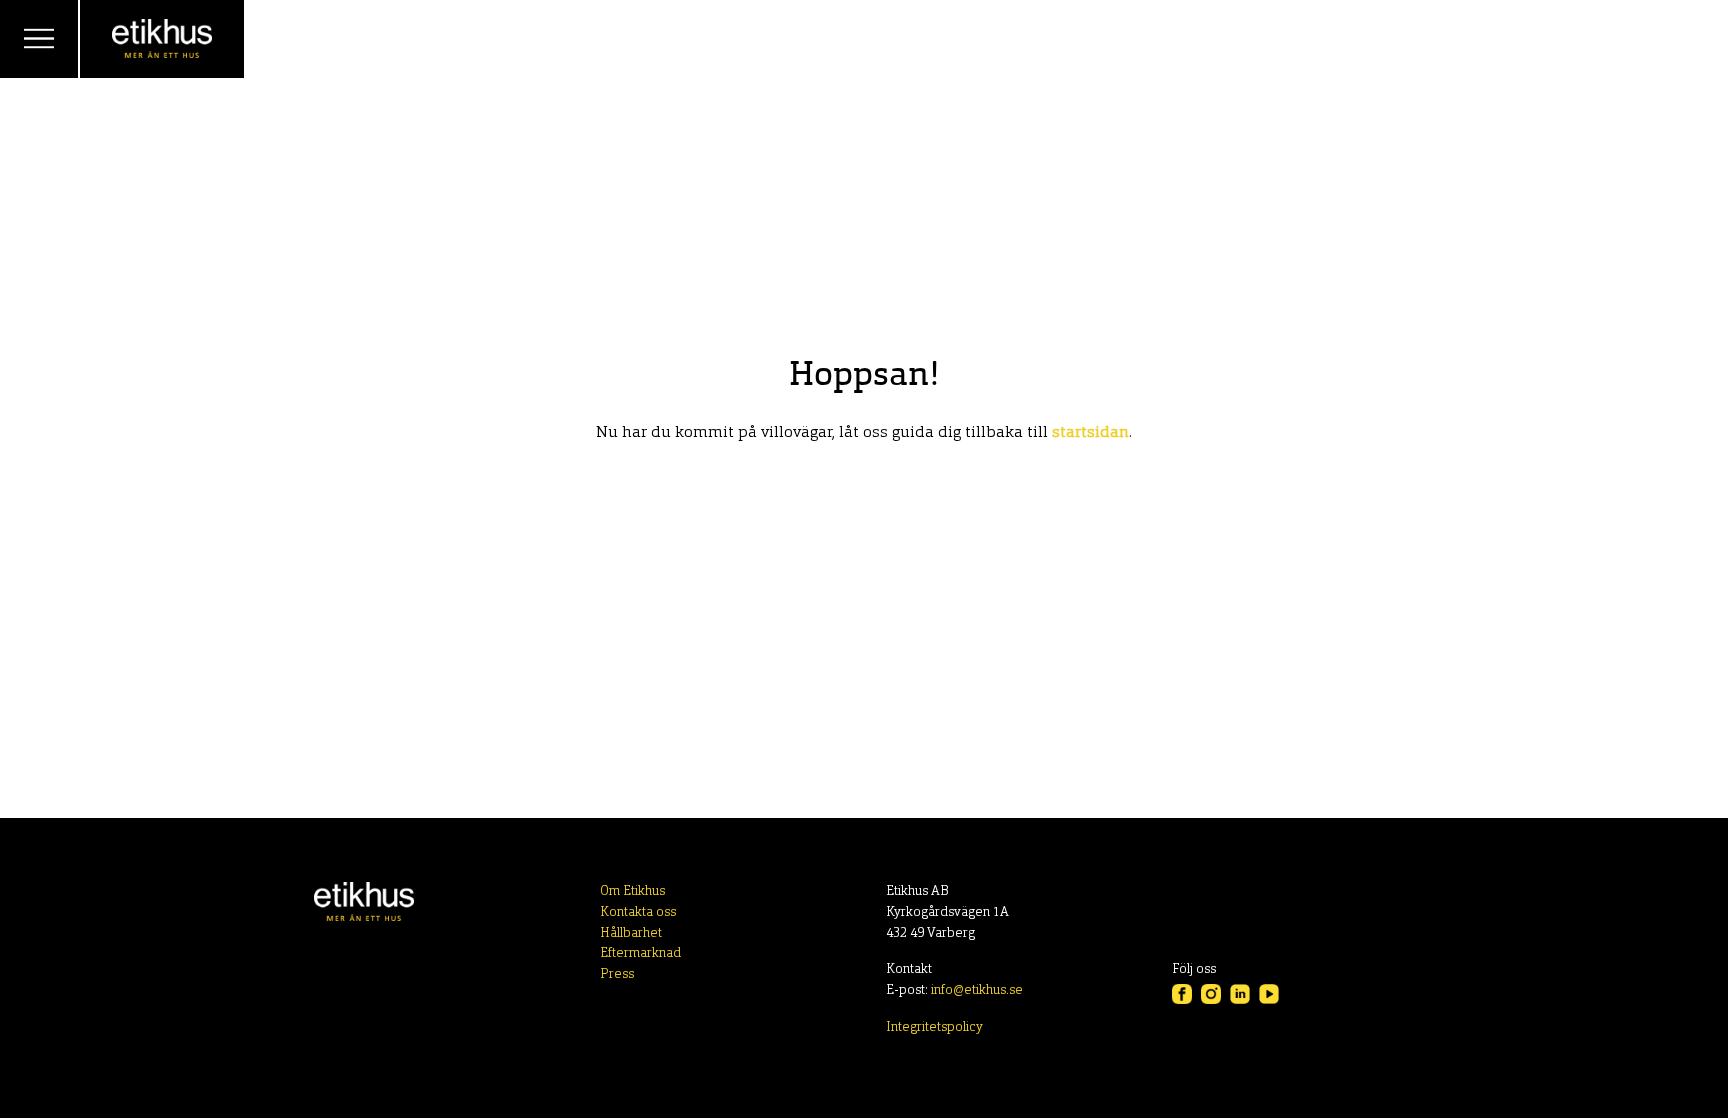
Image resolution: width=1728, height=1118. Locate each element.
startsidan (1090, 433)
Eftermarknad (640, 953)
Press (617, 974)
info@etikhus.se (977, 990)
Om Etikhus (632, 891)
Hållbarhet (631, 933)
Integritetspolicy (934, 1027)
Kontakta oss (638, 912)
